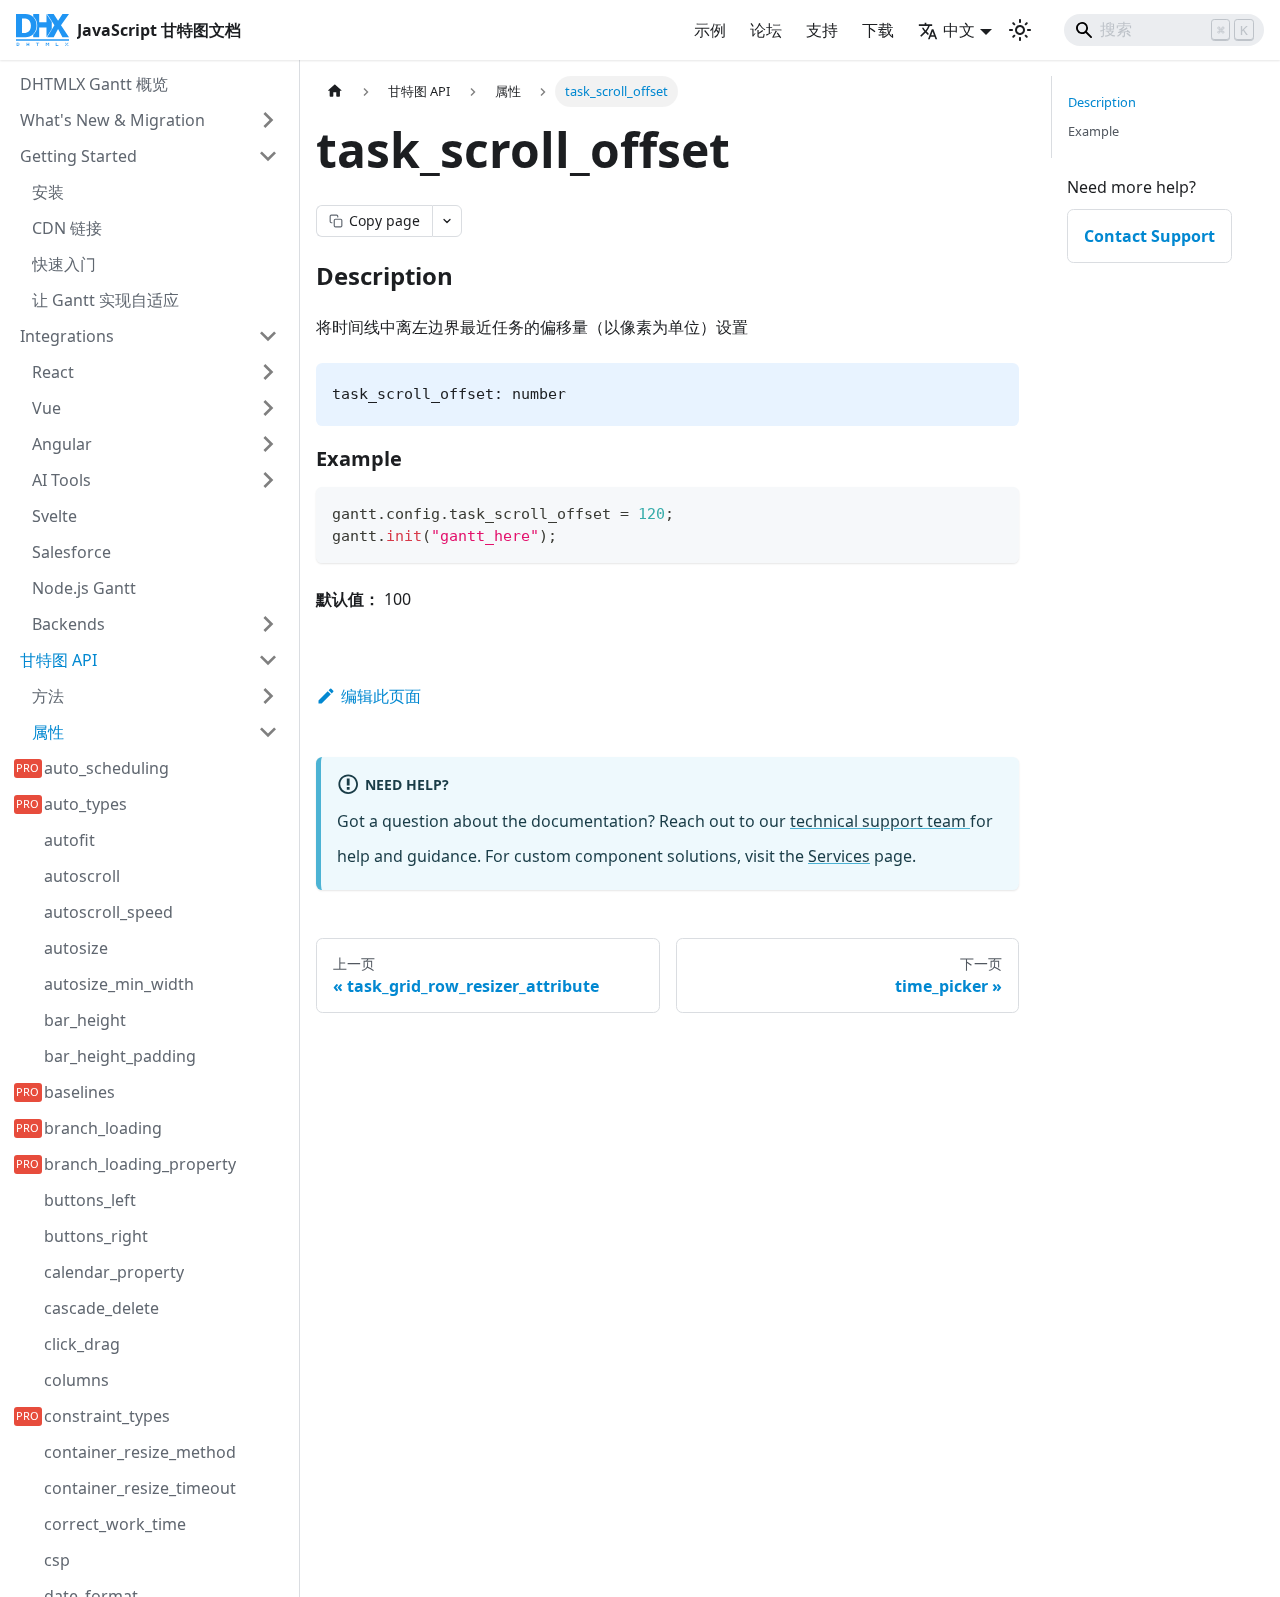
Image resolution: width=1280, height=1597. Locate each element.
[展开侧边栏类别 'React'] (268, 372)
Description (1102, 102)
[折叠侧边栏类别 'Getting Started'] (268, 156)
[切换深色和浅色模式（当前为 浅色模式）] (1020, 30)
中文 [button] (959, 30)
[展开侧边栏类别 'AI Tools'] (268, 480)
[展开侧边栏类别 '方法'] (268, 696)
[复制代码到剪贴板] (994, 511)
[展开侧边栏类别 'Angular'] (268, 444)
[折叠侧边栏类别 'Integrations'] (268, 336)
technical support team (880, 821)
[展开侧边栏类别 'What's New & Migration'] (268, 120)
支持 (822, 30)
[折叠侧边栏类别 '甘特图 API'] (268, 660)
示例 (710, 30)
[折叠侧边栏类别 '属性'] (268, 732)
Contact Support (1149, 236)
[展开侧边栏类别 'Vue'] (268, 408)
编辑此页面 (381, 696)
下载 (878, 30)
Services (839, 856)
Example (1093, 131)
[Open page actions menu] (447, 221)
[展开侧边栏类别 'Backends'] (268, 624)
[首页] (335, 91)
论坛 (766, 30)
